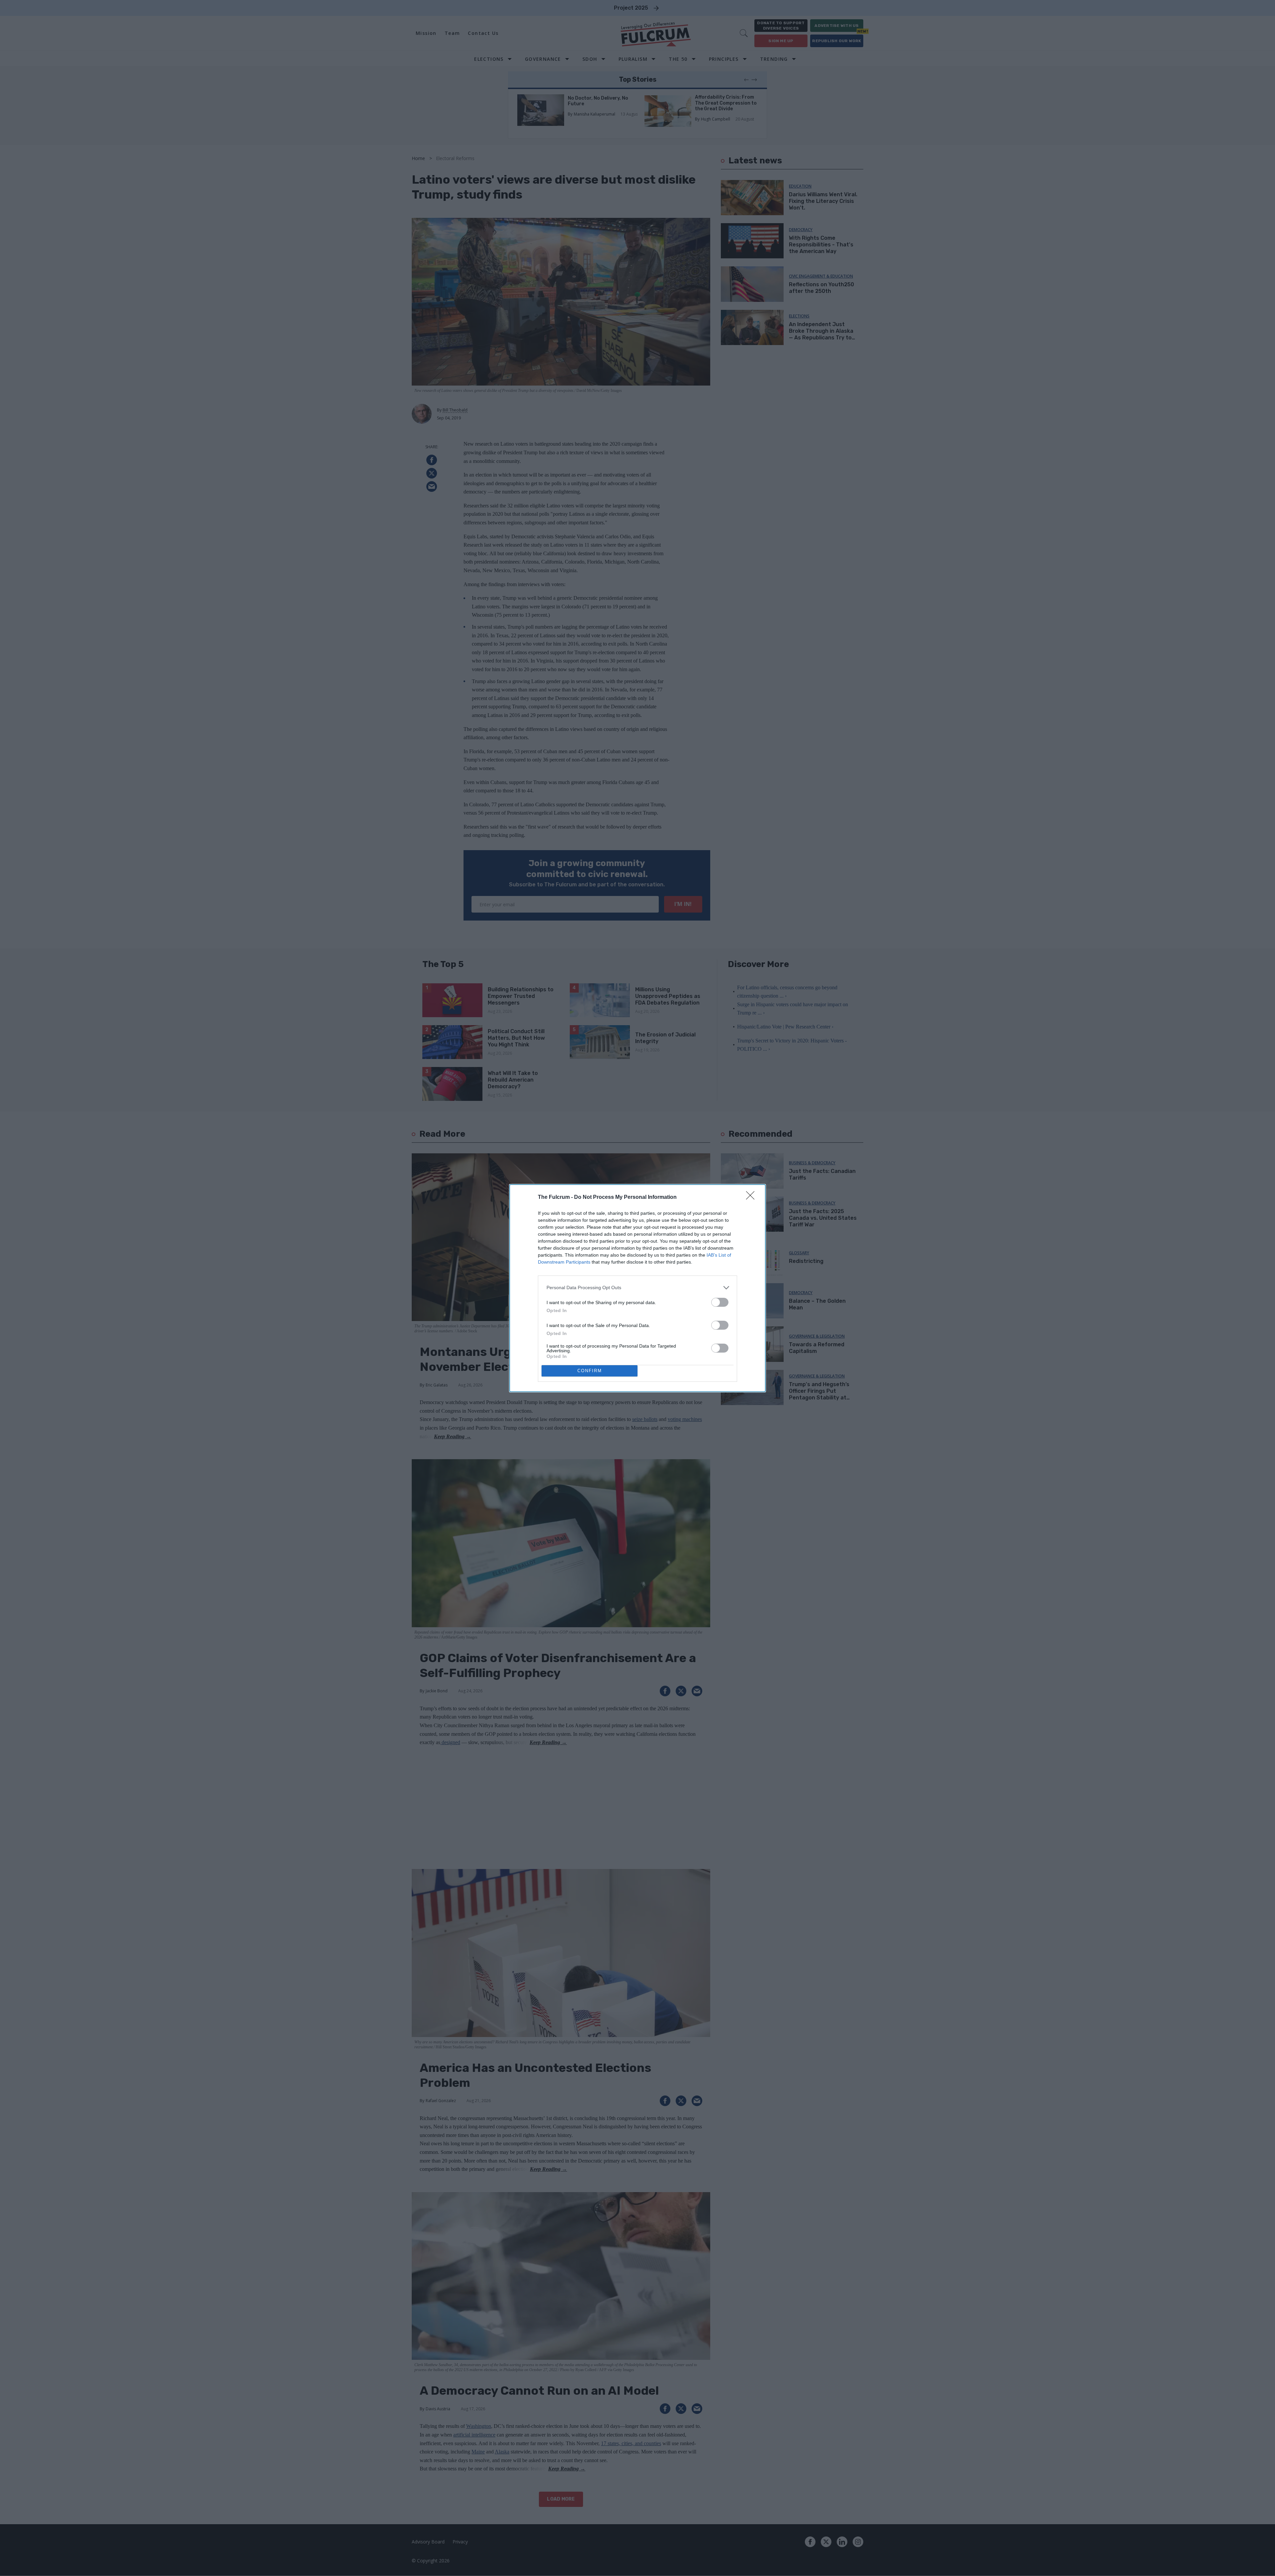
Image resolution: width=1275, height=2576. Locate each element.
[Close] (752, 1198)
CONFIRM (590, 1371)
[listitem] (637, 1288)
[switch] (720, 1302)
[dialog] (637, 1288)
